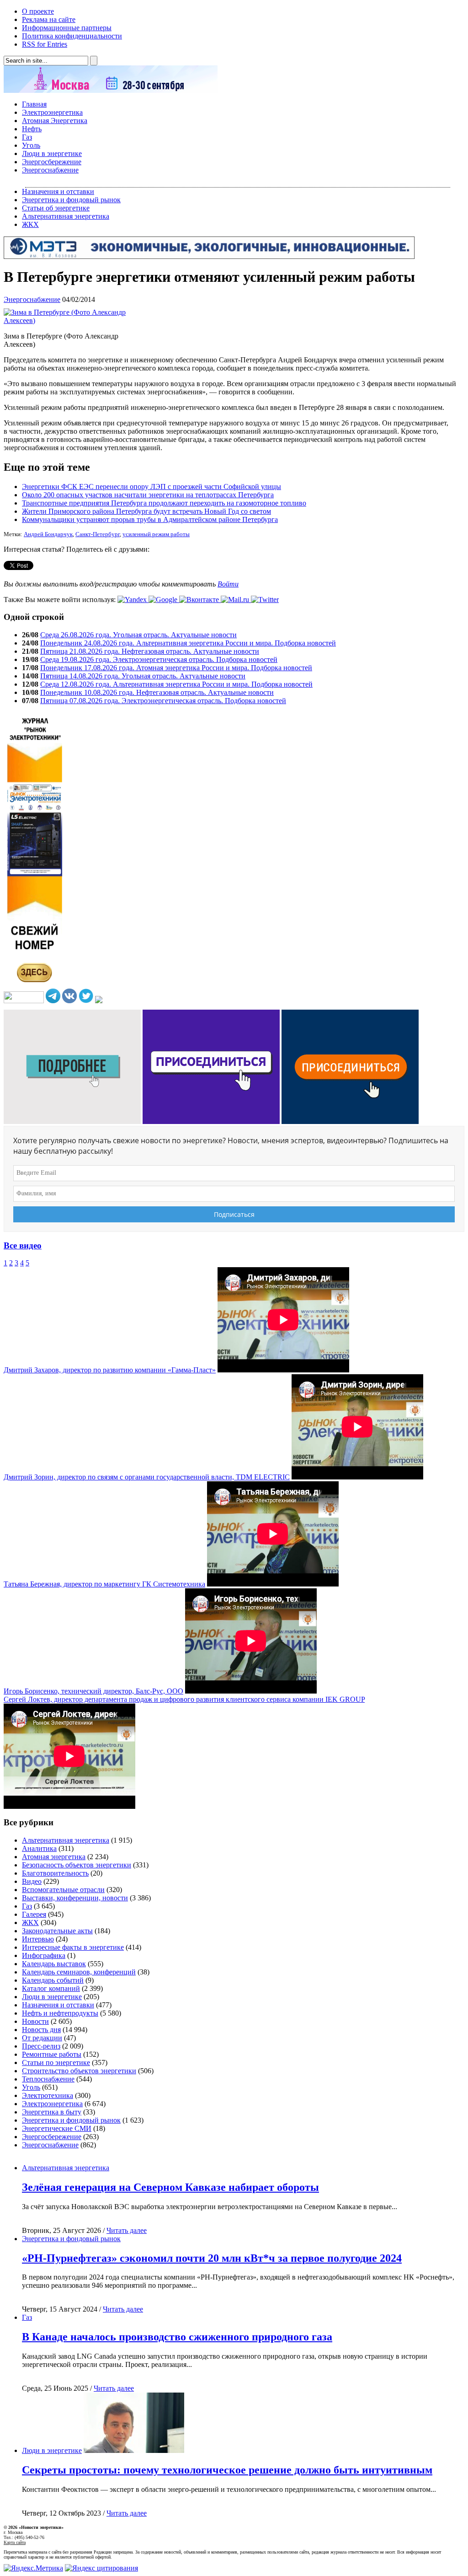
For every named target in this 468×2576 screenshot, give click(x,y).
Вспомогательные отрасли (63, 1890)
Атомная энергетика (54, 1857)
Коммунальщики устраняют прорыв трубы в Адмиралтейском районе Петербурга (150, 519)
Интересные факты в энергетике (73, 1947)
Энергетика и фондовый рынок (71, 200)
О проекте (38, 11)
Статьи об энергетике (56, 208)
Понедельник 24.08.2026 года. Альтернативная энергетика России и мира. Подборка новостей (188, 643)
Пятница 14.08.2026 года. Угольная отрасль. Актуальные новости (143, 676)
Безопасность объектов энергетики (77, 1865)
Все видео (23, 1245)
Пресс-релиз (41, 2046)
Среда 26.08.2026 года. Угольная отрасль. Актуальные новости (138, 635)
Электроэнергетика (52, 112)
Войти (228, 584)
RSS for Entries (45, 44)
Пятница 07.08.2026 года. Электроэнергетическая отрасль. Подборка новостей (163, 701)
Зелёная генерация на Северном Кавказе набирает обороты (170, 2187)
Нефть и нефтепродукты (60, 2013)
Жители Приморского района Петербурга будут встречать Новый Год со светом (146, 511)
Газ (27, 137)
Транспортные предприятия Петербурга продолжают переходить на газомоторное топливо (164, 503)
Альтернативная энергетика (66, 216)
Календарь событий (53, 1980)
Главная (34, 104)
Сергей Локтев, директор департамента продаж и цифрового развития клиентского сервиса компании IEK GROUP (184, 1699)
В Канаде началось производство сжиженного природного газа (177, 2337)
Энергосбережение (52, 162)
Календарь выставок (54, 1964)
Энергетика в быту (52, 2112)
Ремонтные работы (52, 2054)
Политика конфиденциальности (72, 36)
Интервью (38, 1939)
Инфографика (44, 1955)
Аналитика (39, 1848)
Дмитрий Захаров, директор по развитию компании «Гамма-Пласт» (110, 1370)
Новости (35, 2021)
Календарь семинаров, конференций (79, 1972)
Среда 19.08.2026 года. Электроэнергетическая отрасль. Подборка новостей (159, 659)
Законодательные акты (57, 1931)
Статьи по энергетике (56, 2062)
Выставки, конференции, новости (75, 1898)
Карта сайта (15, 2542)
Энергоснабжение (50, 170)
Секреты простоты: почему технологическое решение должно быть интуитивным (227, 2470)
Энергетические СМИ (57, 2128)
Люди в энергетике (52, 153)
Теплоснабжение (48, 2079)
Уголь (31, 145)
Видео (32, 1881)
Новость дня (41, 2030)
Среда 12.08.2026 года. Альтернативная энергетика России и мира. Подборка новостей (176, 684)
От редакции (42, 2038)
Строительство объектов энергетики (79, 2071)
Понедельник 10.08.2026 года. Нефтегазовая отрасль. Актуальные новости (157, 692)
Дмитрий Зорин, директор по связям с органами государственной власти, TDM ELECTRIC (147, 1477)
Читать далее (127, 2230)
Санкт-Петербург (98, 534)
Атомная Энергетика (55, 121)
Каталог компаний (51, 1988)
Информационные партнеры (67, 28)
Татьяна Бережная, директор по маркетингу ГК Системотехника (104, 1584)
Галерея (34, 1914)
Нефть (32, 129)
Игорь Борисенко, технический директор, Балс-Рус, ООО (93, 1691)
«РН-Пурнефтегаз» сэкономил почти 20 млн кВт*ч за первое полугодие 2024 (212, 2258)
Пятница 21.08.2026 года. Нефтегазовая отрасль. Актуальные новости (150, 651)
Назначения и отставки (58, 191)
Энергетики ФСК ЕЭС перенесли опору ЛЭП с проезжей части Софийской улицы (152, 487)
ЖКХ (30, 224)
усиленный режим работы (156, 534)
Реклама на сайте (49, 19)
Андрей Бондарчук (48, 534)
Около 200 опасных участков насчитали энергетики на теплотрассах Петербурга (148, 495)
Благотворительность (55, 1873)
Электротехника (48, 2095)
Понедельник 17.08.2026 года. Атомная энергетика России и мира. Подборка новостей (176, 668)
